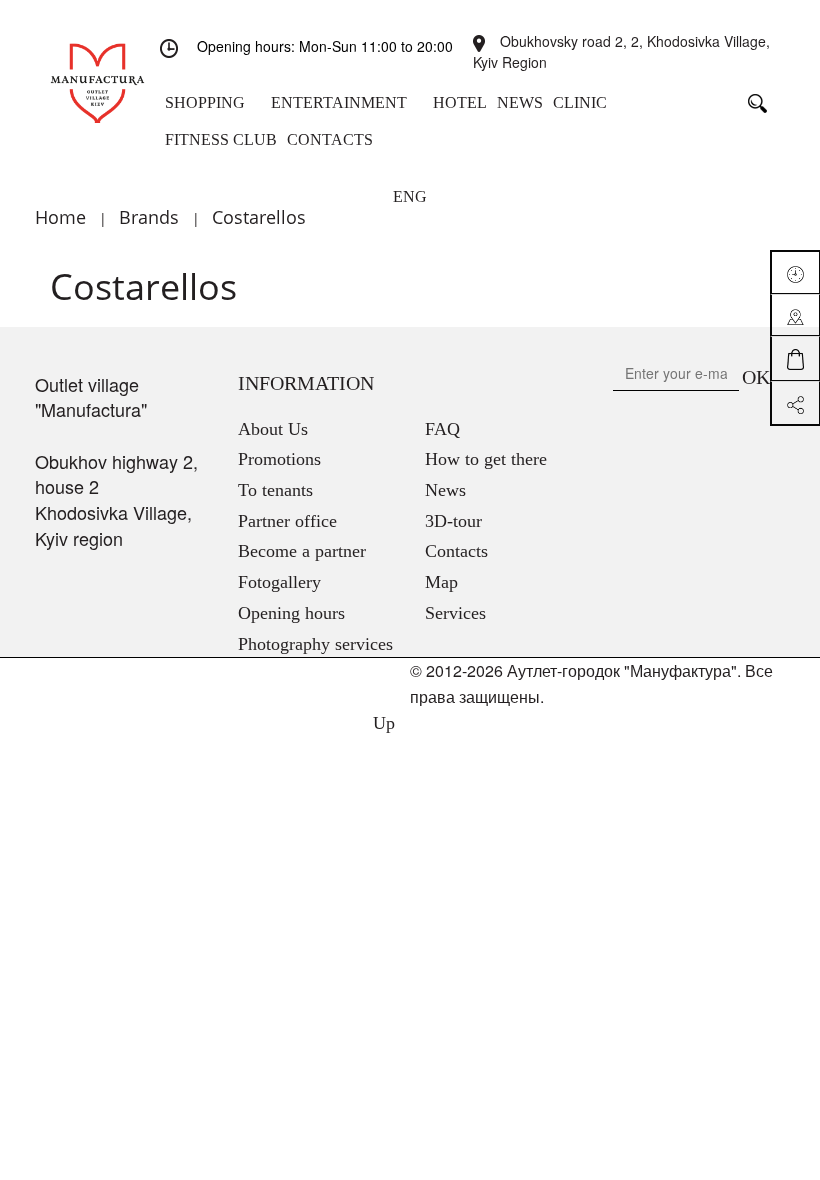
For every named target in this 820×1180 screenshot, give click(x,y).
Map (441, 582)
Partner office (287, 521)
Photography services (315, 644)
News (445, 490)
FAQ (442, 429)
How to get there (486, 459)
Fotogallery (279, 582)
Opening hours (291, 613)
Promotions (279, 459)
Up (381, 723)
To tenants (275, 490)
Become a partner (302, 551)
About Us (273, 429)
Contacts (456, 551)
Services (455, 613)
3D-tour (453, 521)
